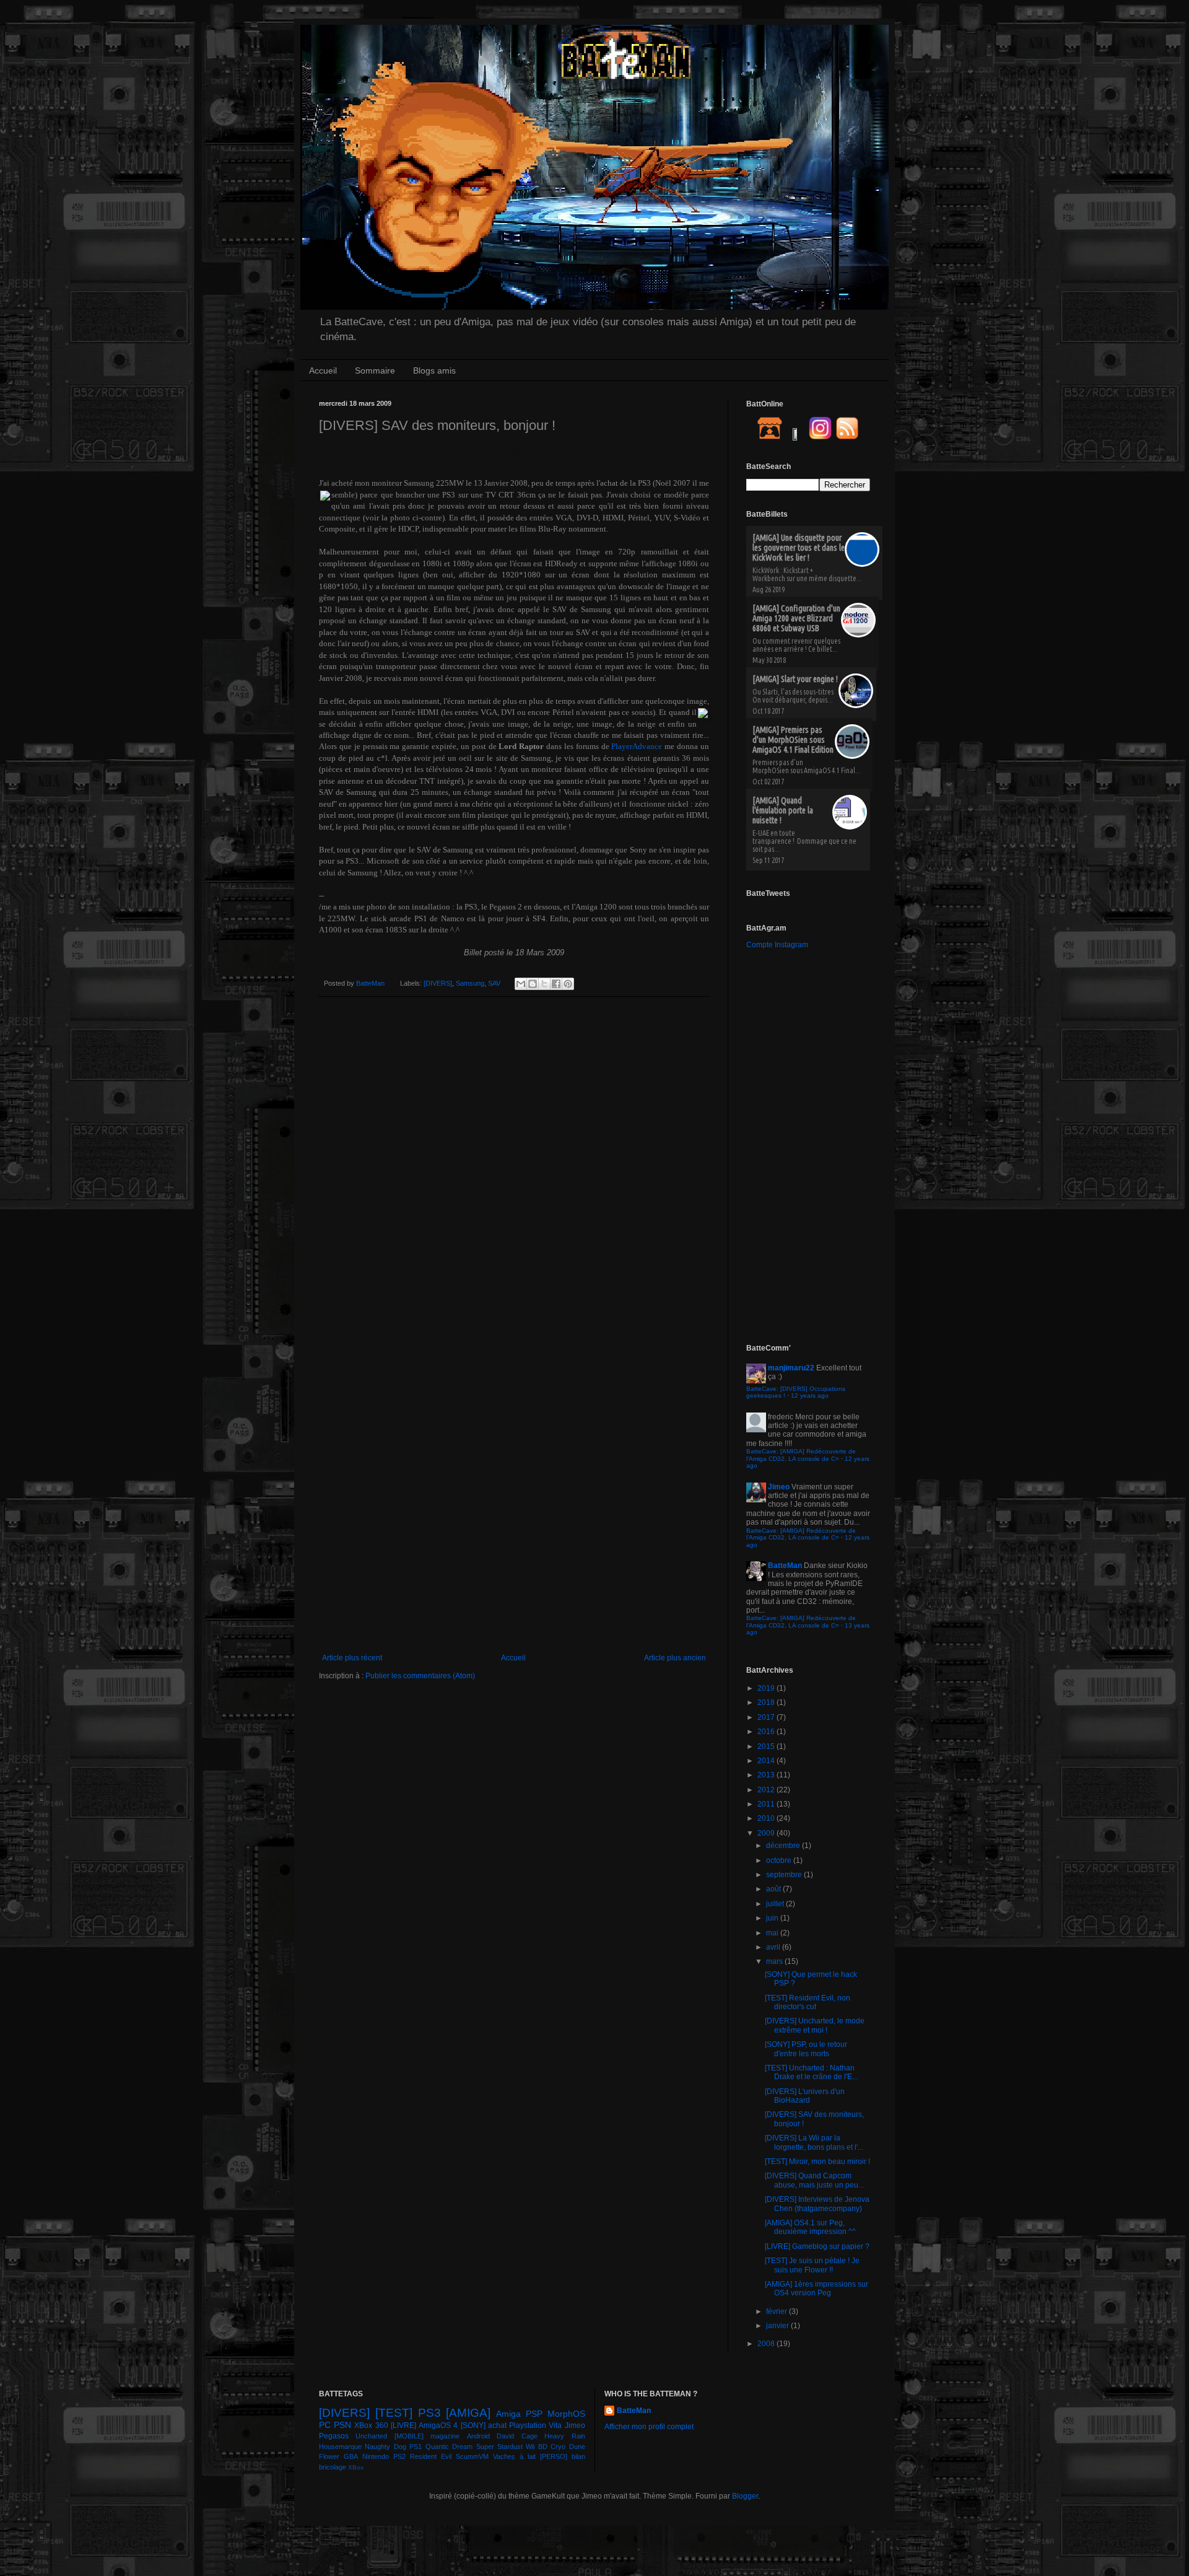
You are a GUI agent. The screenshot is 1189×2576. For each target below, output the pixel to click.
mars (775, 1961)
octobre (780, 1860)
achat (497, 2425)
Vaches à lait (514, 2456)
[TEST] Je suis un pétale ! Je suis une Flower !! (812, 2265)
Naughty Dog (385, 2447)
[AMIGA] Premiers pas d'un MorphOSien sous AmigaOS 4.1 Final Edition (793, 740)
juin (773, 1918)
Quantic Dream (449, 2447)
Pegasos (334, 2436)
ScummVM (472, 2456)
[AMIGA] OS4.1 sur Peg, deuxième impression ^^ (810, 2227)
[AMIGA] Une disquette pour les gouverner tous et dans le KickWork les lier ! (799, 548)
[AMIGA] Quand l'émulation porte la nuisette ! (783, 810)
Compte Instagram (777, 945)
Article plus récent (352, 1658)
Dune (577, 2447)
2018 (767, 1702)
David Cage (517, 2436)
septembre (785, 1875)
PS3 (429, 2413)
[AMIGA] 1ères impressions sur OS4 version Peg (817, 2289)
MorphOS (566, 2414)
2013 (767, 1775)
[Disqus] (514, 1167)
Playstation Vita (535, 2425)
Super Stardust (499, 2447)
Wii (530, 2447)
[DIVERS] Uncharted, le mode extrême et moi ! (815, 2025)
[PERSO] (554, 2456)
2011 (767, 1804)
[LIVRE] (403, 2425)
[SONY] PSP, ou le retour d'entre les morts (806, 2049)
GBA (351, 2456)
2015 (767, 1746)
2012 (767, 1790)
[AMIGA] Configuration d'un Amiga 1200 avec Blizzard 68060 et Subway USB (796, 618)
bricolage (333, 2467)
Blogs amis (434, 370)
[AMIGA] (468, 2413)
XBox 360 (371, 2425)
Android (478, 2436)
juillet (776, 1904)
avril (774, 1947)
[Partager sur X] (544, 984)
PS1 (416, 2447)
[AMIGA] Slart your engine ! (795, 679)
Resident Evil (431, 2456)
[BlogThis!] (533, 984)
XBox (356, 2467)
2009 (767, 1833)
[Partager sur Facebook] (556, 984)
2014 (767, 1761)
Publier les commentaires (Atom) (420, 1676)
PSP (534, 2414)
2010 (767, 1818)
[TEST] (394, 2413)
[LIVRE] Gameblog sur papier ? (817, 2246)
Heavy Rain (564, 2436)
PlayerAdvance (637, 746)
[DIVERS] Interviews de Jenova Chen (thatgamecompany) (817, 2204)
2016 (767, 1732)
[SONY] (473, 2425)
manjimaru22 (791, 1368)
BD (543, 2447)
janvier (778, 2326)
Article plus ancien (675, 1658)
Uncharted (371, 2436)
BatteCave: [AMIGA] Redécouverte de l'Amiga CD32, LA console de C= (801, 1455)
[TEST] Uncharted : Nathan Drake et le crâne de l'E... (811, 2072)
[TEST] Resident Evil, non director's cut (808, 2002)
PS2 (399, 2456)
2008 (767, 2344)
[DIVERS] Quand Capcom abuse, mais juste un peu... (814, 2180)
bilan (578, 2456)
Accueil (323, 370)
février (777, 2311)
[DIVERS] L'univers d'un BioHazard (805, 2096)
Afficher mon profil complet (649, 2427)
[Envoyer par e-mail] (521, 984)
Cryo (558, 2447)
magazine (445, 2436)
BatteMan (371, 983)
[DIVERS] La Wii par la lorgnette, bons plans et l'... (814, 2142)
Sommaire (375, 370)
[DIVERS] (438, 983)
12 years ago (810, 1395)
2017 (767, 1717)
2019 (767, 1688)
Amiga (508, 2414)
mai (773, 1933)
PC (325, 2425)
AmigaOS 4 (438, 2425)
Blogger (745, 2496)
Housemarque (340, 2447)
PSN (342, 2425)
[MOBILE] (409, 2436)
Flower (329, 2456)
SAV (494, 983)
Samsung (470, 983)
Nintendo (376, 2456)
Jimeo (779, 1487)
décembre (784, 1846)
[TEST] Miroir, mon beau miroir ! (817, 2162)
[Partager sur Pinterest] (568, 984)
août (774, 1889)
